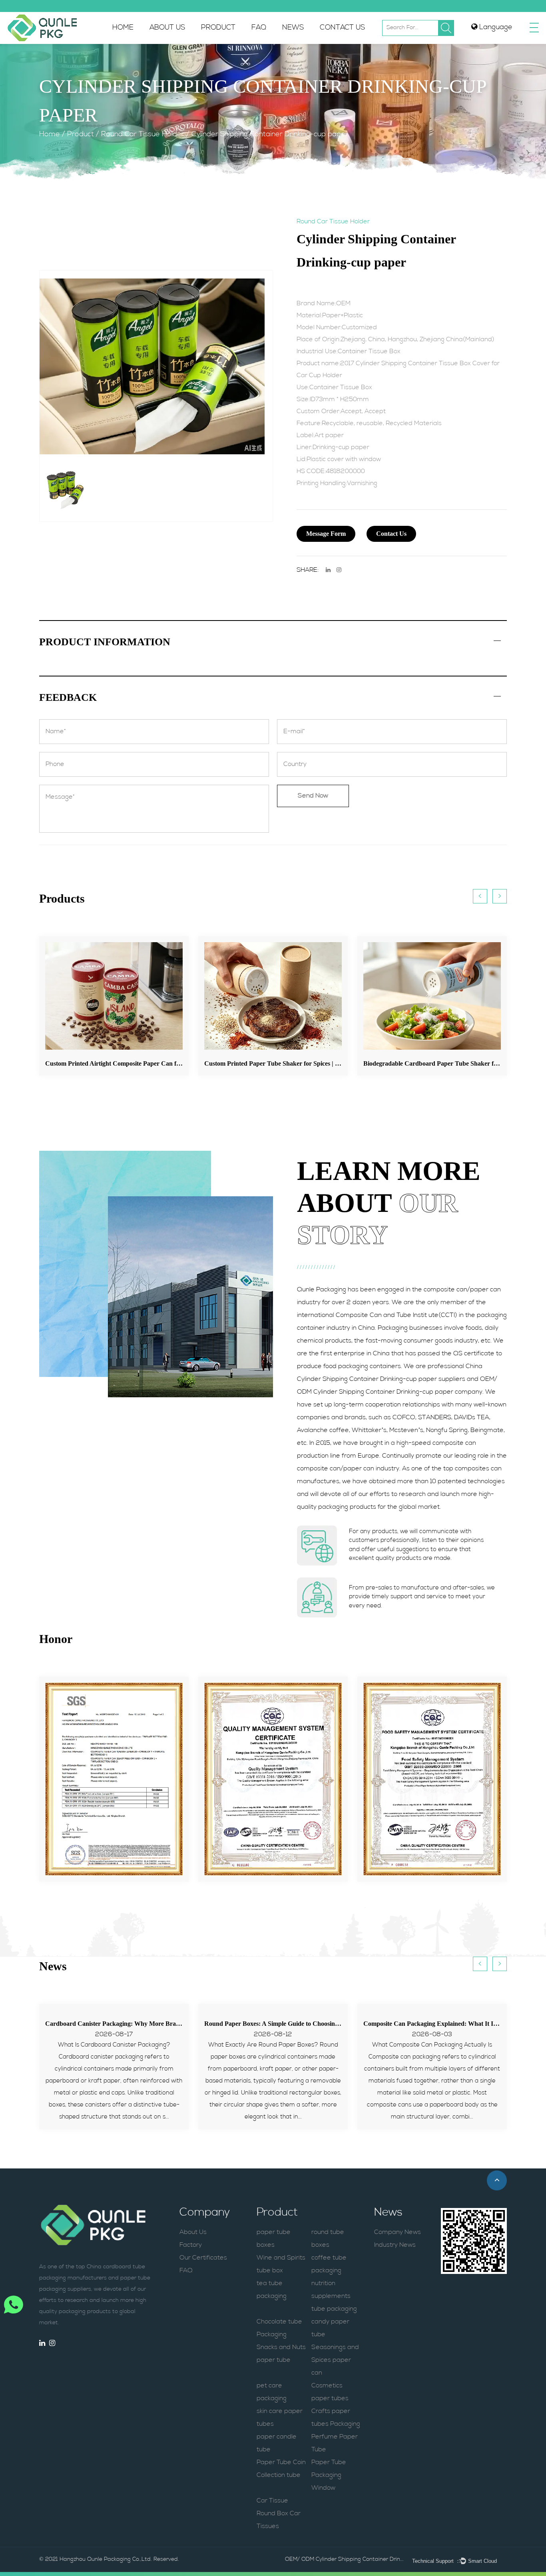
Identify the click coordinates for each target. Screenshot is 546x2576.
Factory (191, 2245)
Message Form (326, 534)
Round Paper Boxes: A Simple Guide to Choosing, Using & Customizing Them (311, 2024)
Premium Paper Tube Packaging (234, 43)
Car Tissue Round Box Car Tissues (279, 2514)
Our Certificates (203, 2258)
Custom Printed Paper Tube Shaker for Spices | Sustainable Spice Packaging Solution (242, 1063)
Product (218, 28)
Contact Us (342, 28)
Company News (398, 2232)
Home (123, 28)
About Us (167, 28)
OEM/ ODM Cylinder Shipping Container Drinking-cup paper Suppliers (345, 2559)
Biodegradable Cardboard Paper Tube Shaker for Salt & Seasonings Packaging (394, 1063)
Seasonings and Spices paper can (335, 2360)
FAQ (259, 28)
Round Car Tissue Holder (143, 135)
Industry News (395, 2245)
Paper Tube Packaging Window (329, 2475)
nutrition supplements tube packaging (334, 2296)
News (293, 28)
